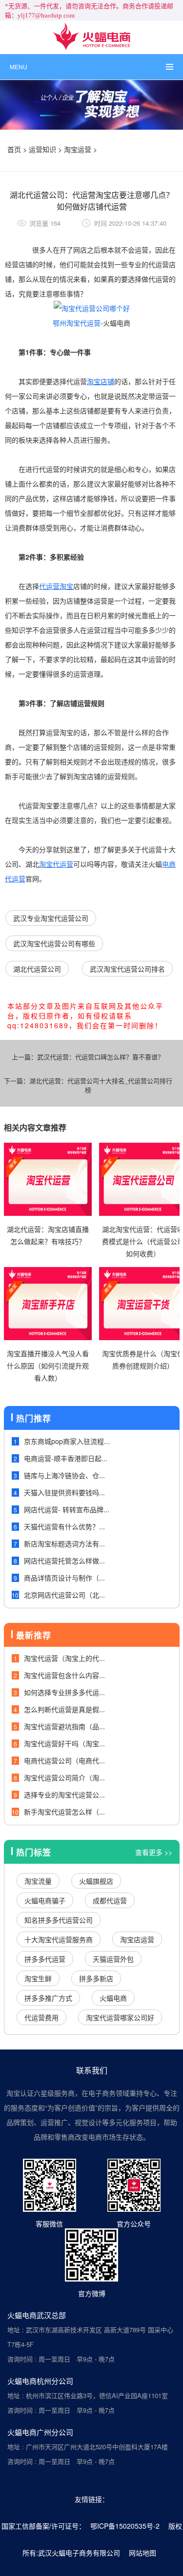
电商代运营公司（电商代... (64, 1760)
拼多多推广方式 (48, 1998)
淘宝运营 (78, 149)
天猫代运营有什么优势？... (64, 1526)
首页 (14, 149)
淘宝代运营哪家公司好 (120, 2017)
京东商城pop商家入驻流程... (67, 1441)
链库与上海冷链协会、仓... (64, 1475)
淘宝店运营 (137, 1939)
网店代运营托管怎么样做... (64, 1561)
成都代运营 (110, 1900)
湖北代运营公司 (37, 969)
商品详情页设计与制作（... (64, 1578)
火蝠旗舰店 (96, 1881)
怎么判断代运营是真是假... (64, 1709)
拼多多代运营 (45, 1959)
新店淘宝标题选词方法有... (64, 1543)
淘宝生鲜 (38, 1978)
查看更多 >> (154, 1852)
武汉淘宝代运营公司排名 (127, 969)
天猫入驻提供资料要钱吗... (64, 1492)
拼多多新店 (96, 1978)
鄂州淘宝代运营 (77, 323)
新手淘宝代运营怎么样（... (64, 1812)
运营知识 (42, 149)
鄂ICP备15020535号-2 (125, 2526)
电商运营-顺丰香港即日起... (66, 1458)
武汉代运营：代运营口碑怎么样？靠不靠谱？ (101, 1057)
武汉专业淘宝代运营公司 (51, 918)
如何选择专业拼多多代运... (64, 1692)
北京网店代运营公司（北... (64, 1595)
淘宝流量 (38, 1881)
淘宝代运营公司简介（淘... (64, 1777)
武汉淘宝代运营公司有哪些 (54, 943)
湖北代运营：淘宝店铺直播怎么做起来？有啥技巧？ (48, 1235)
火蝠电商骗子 (45, 1900)
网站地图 (142, 2553)
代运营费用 (41, 2017)
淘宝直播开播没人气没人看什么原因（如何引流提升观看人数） (48, 1366)
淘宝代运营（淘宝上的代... (64, 1658)
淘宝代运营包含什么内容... (64, 1675)
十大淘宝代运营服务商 (59, 1939)
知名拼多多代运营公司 (59, 1920)
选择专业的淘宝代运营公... (64, 1795)
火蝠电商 (113, 1998)
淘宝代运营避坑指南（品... (64, 1726)
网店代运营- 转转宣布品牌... (67, 1509)
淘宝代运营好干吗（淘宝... (64, 1743)
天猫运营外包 (113, 1959)
